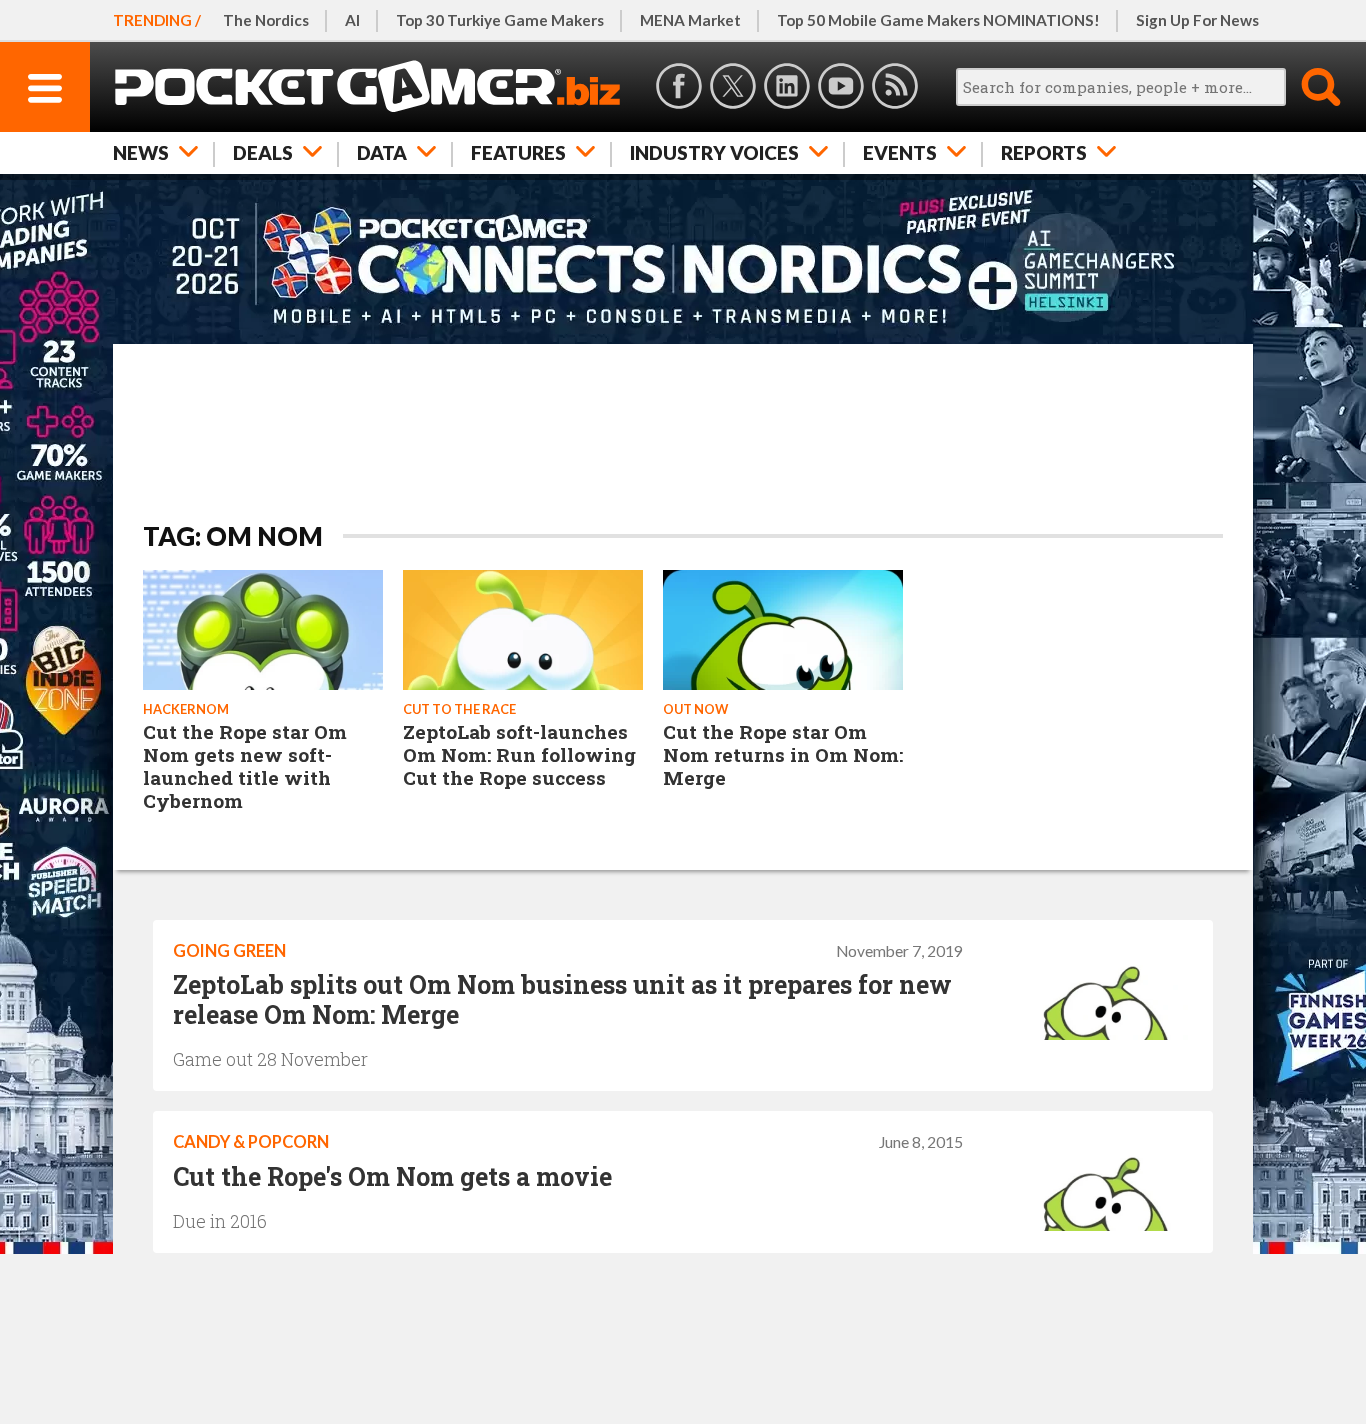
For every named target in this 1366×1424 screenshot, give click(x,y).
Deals (263, 152)
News (141, 152)
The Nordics (266, 20)
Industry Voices (714, 152)
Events (900, 152)
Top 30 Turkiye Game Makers (500, 20)
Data (382, 152)
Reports (1044, 152)
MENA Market (690, 20)
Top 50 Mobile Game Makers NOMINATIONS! (938, 20)
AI (352, 20)
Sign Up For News (1197, 20)
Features (518, 152)
